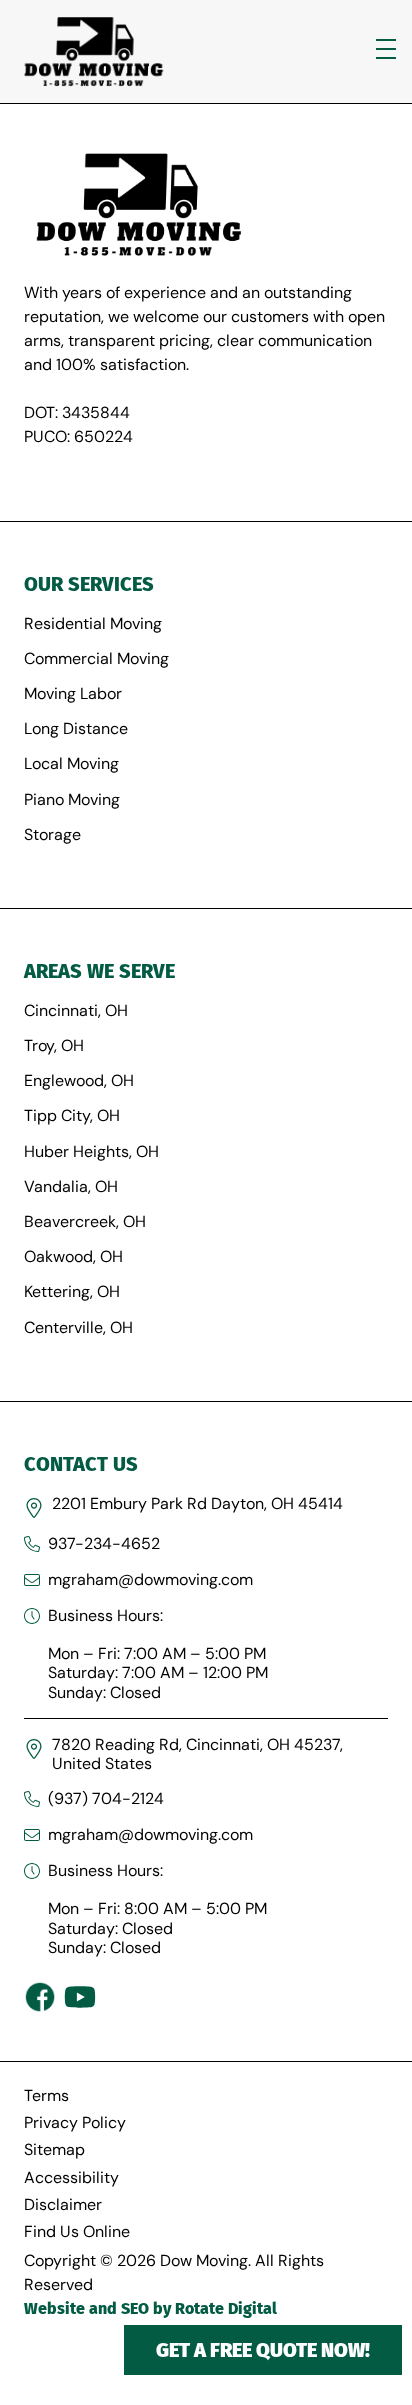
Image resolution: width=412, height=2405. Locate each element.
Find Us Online (77, 2231)
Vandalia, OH (71, 1186)
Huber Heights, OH (91, 1151)
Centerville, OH (78, 1327)
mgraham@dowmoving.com (150, 1579)
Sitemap (54, 2149)
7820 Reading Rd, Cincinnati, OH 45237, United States (197, 1754)
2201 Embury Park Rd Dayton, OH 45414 (197, 1503)
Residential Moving (93, 623)
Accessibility (71, 2177)
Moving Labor (73, 693)
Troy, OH (54, 1045)
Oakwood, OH (73, 1256)
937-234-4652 (104, 1543)
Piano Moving (72, 799)
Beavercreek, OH (85, 1221)
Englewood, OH (79, 1080)
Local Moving (71, 763)
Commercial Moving (96, 658)
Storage (52, 834)
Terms (46, 2095)
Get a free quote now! (263, 2350)
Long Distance (76, 728)
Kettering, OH (72, 1291)
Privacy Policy (75, 2122)
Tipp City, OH (72, 1115)
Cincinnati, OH (76, 1010)
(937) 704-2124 (106, 1798)
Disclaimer (63, 2204)
